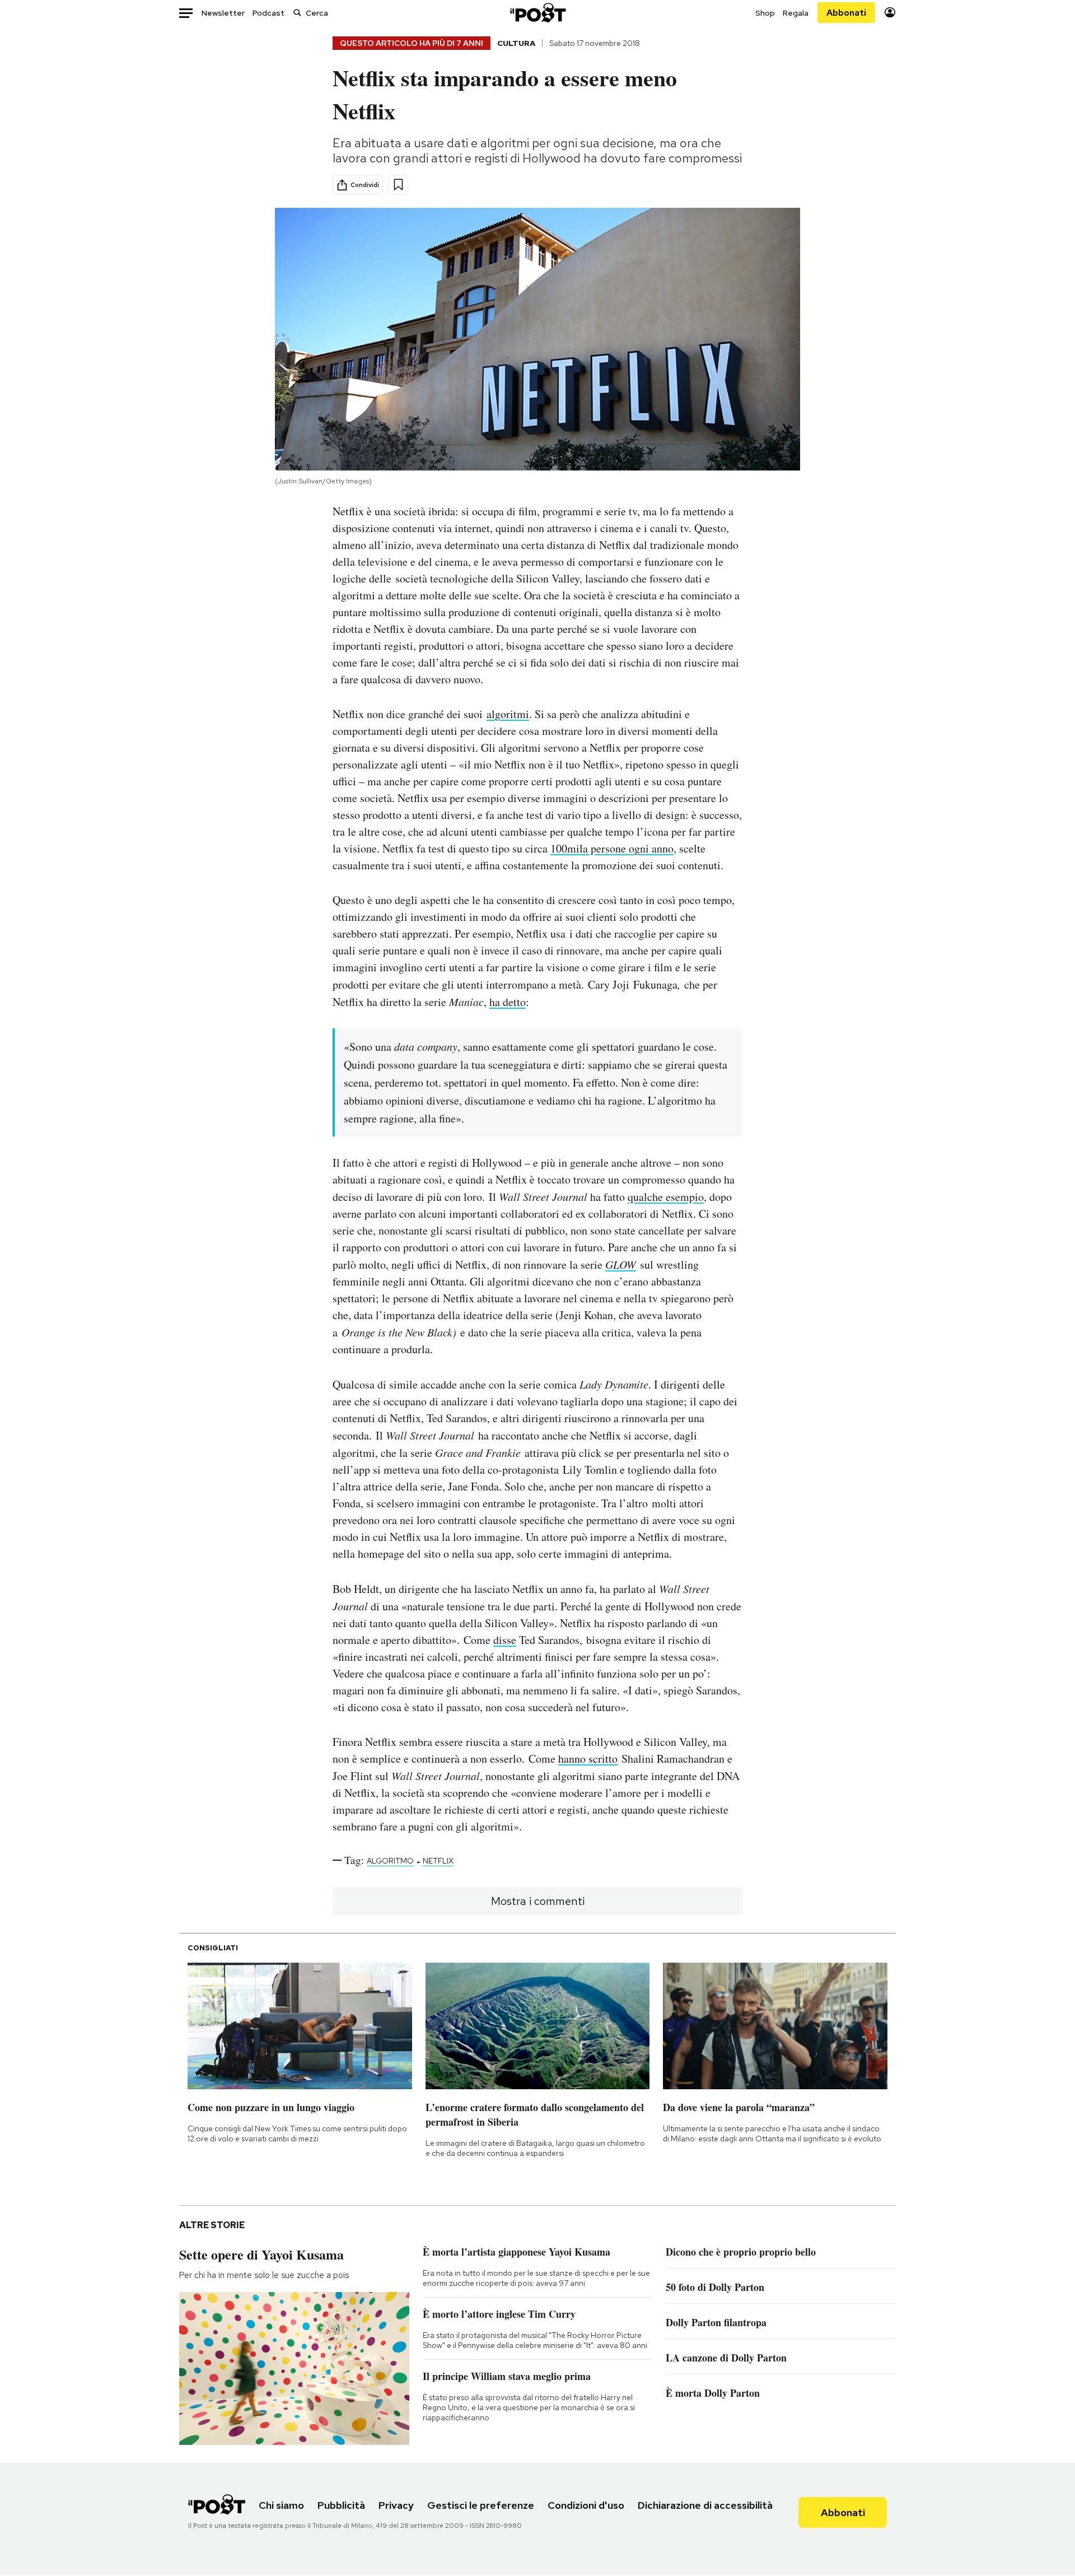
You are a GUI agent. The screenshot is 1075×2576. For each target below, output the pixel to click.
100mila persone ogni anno (612, 848)
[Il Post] (537, 13)
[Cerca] (297, 13)
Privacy (396, 2505)
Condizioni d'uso (586, 2505)
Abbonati (846, 13)
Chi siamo (281, 2505)
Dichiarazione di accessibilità (705, 2505)
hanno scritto (588, 1759)
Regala (796, 13)
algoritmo (390, 1861)
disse (505, 1640)
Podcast (268, 13)
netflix (438, 1861)
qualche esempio (666, 1197)
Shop (765, 13)
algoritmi (508, 714)
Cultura (516, 43)
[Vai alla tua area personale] (890, 13)
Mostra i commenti (538, 1901)
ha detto (508, 1002)
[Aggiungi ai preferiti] (398, 185)
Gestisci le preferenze (481, 2505)
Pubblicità (341, 2505)
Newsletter (223, 13)
